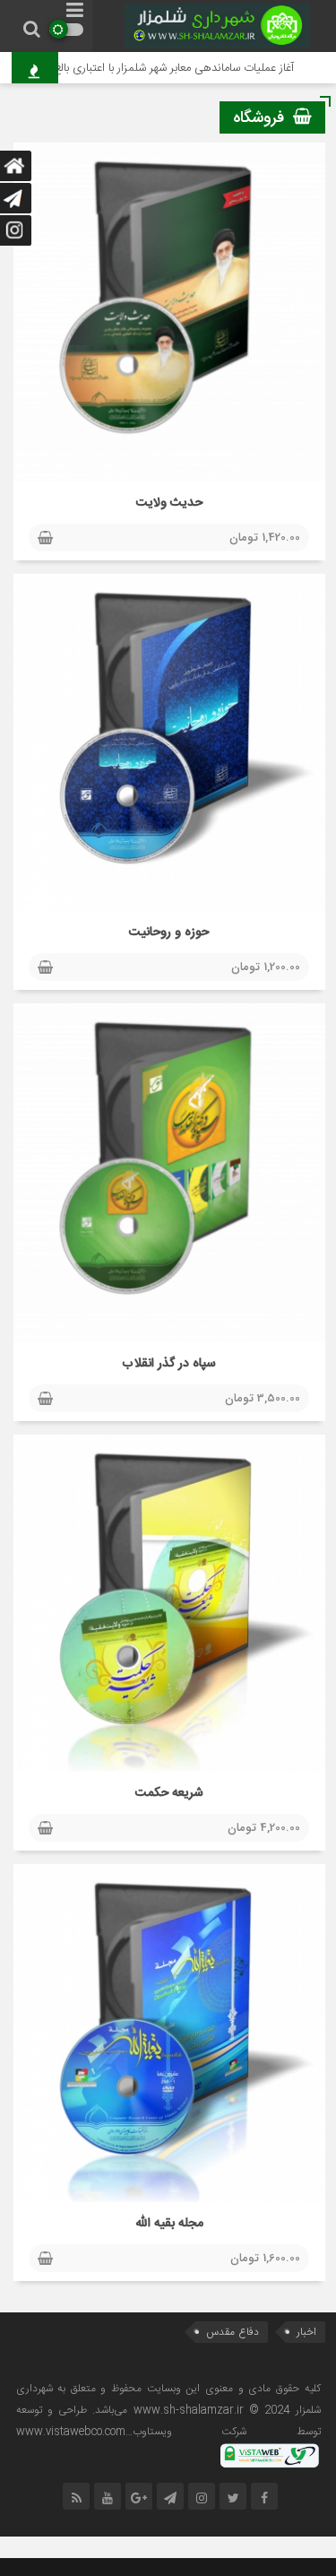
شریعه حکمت (169, 1793)
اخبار (306, 2332)
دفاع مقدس (233, 2332)
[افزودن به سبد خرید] (45, 539)
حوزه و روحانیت (169, 932)
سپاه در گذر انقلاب (169, 1364)
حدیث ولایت (169, 503)
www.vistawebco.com (71, 2432)
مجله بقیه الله (169, 2224)
